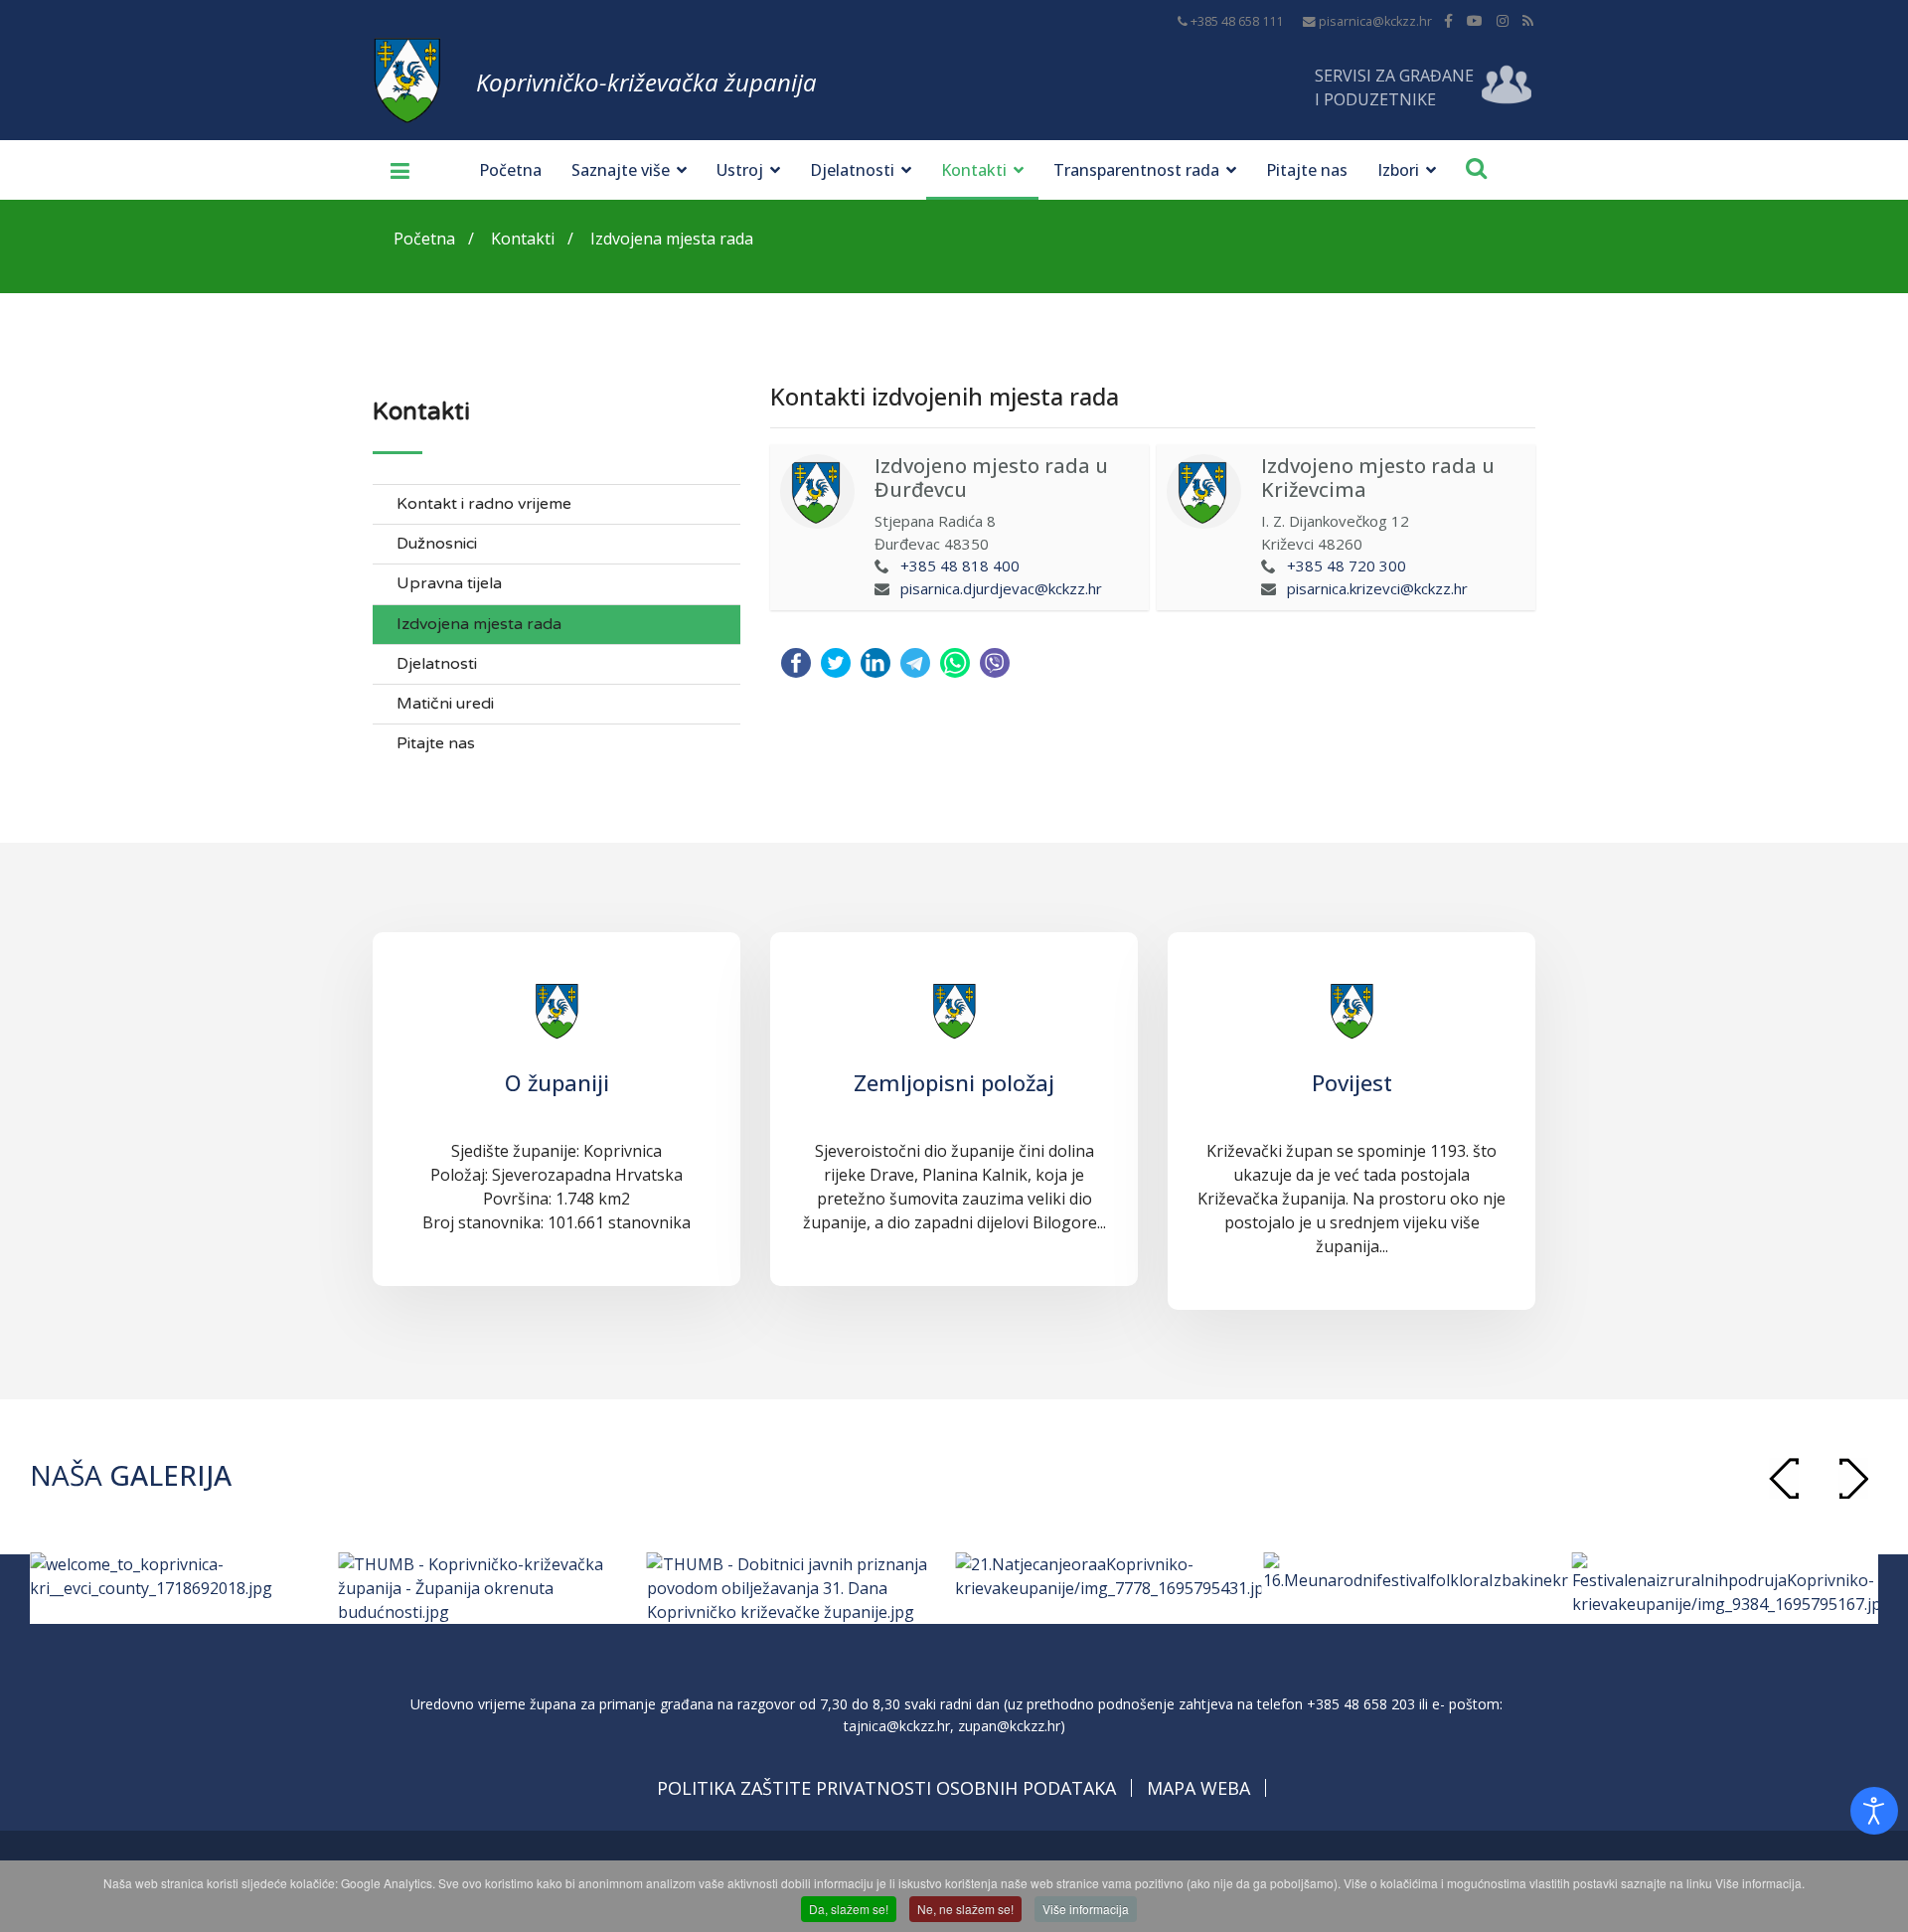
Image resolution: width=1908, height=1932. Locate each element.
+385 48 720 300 (1347, 565)
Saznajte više (621, 170)
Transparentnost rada (1136, 170)
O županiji (557, 1082)
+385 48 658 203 (1361, 1704)
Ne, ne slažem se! (965, 1909)
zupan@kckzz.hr (1009, 1726)
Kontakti (974, 170)
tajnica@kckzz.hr (897, 1726)
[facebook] (1448, 20)
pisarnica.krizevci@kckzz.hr (1377, 588)
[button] (1853, 1478)
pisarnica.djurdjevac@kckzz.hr (1001, 588)
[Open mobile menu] (393, 170)
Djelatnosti (852, 170)
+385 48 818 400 (960, 565)
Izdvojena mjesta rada (479, 625)
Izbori (1398, 170)
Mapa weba (1198, 1788)
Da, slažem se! (849, 1909)
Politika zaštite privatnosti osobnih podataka (886, 1788)
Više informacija (1086, 1909)
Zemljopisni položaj (954, 1082)
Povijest (1352, 1082)
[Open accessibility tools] (1874, 1811)
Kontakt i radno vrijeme (484, 504)
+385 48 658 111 (1237, 21)
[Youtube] (1475, 20)
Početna (510, 170)
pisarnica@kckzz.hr (1375, 21)
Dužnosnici (437, 544)
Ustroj (740, 170)
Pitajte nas (1307, 170)
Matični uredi (445, 704)
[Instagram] (1503, 20)
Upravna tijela (449, 584)
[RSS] (1528, 20)
